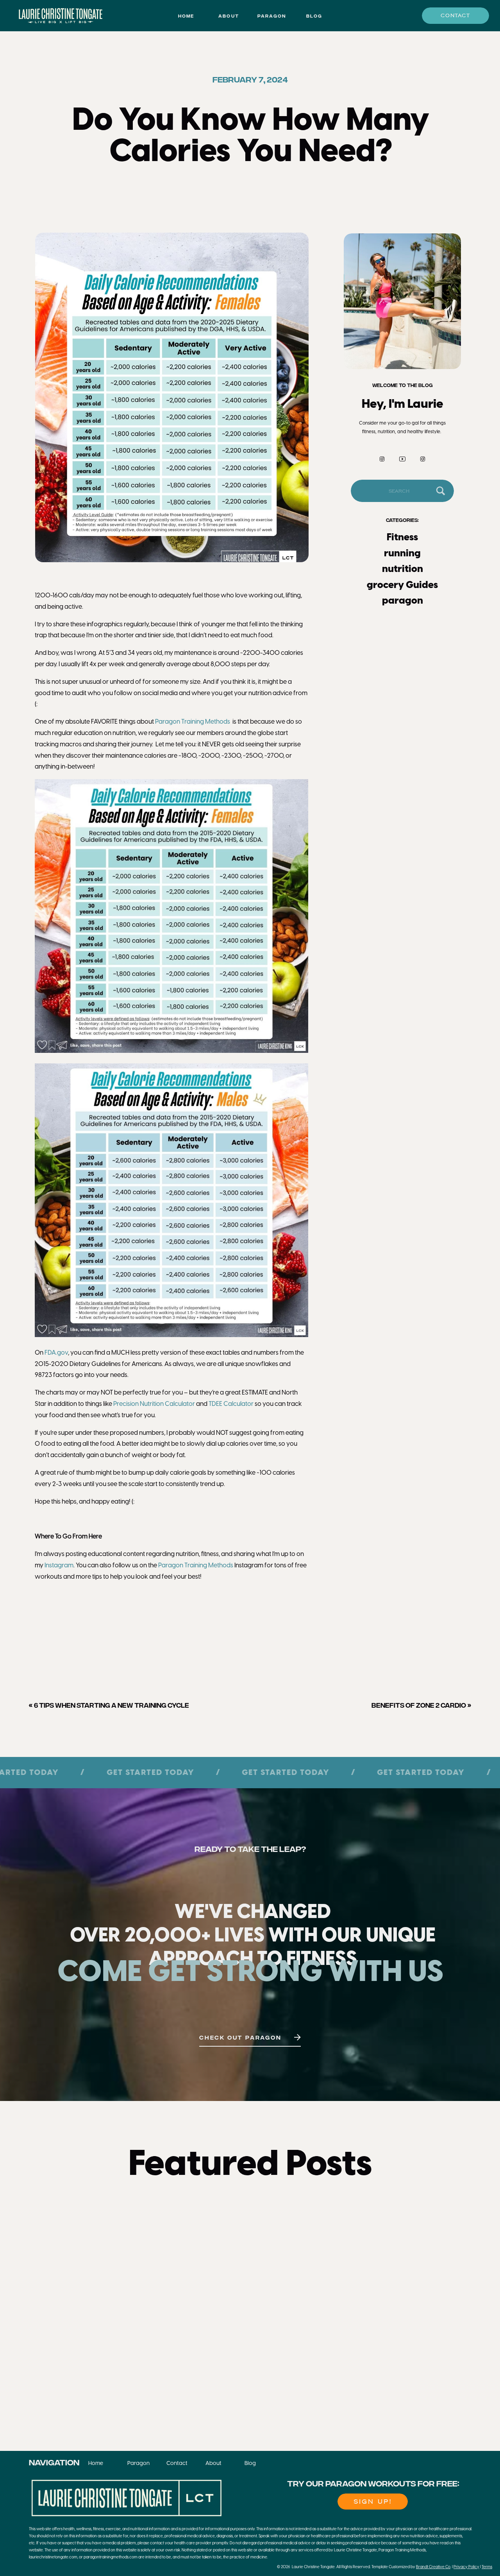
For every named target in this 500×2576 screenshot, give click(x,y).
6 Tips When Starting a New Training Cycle (112, 1705)
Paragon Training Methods (193, 722)
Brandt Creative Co (433, 2567)
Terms (487, 2567)
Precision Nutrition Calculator (154, 1404)
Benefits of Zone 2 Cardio (419, 1705)
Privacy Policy (466, 2567)
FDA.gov (56, 1353)
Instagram (59, 1566)
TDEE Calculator (231, 1404)
